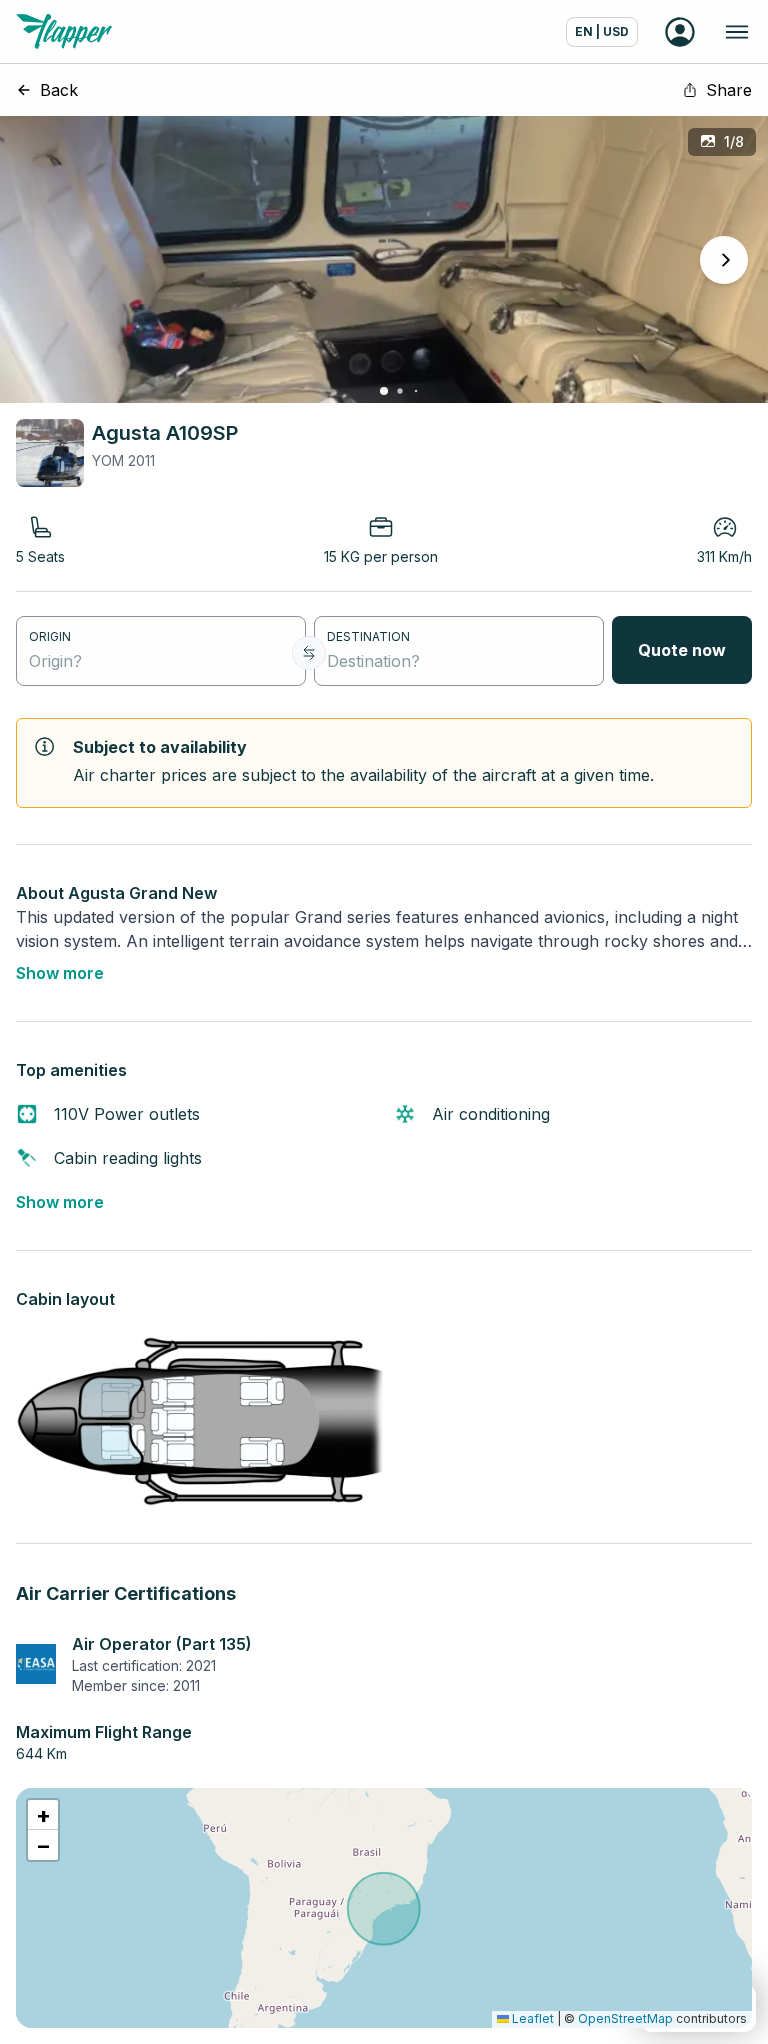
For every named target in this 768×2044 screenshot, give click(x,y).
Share (729, 90)
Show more (60, 973)
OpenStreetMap (625, 2018)
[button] (43, 1815)
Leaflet (531, 2018)
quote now (682, 650)
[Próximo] (724, 260)
